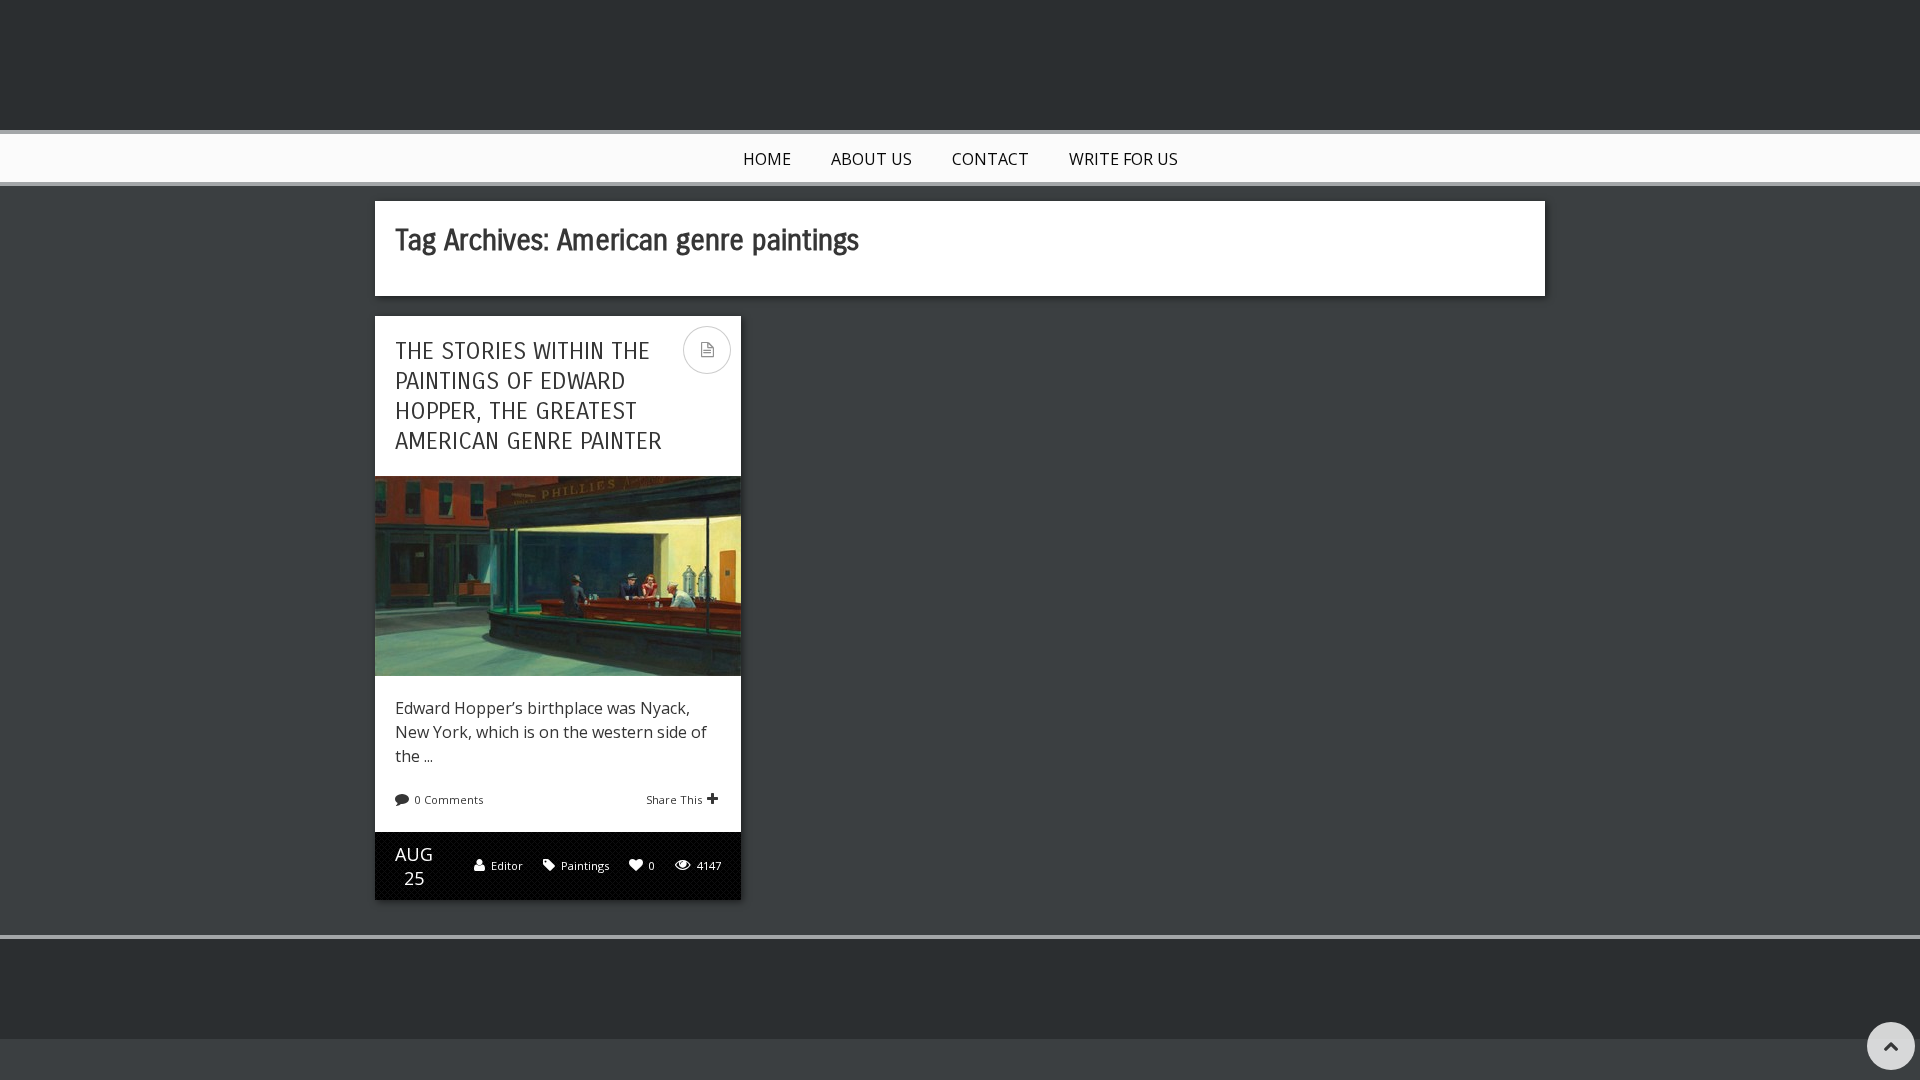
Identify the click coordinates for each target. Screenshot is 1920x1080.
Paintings (585, 865)
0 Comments (449, 799)
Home (767, 159)
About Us (871, 159)
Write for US (1123, 159)
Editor (507, 865)
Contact (990, 159)
